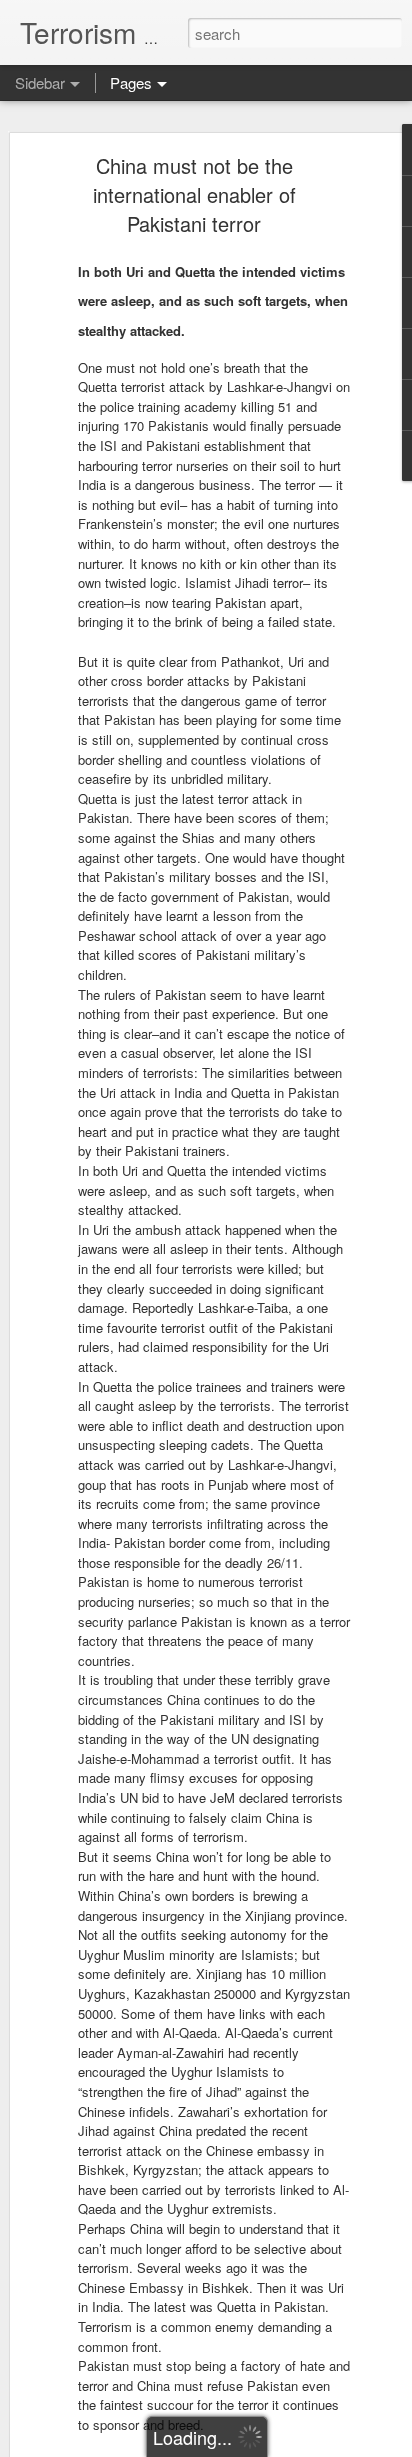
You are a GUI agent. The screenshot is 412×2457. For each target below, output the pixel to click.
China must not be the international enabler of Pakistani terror (194, 194)
